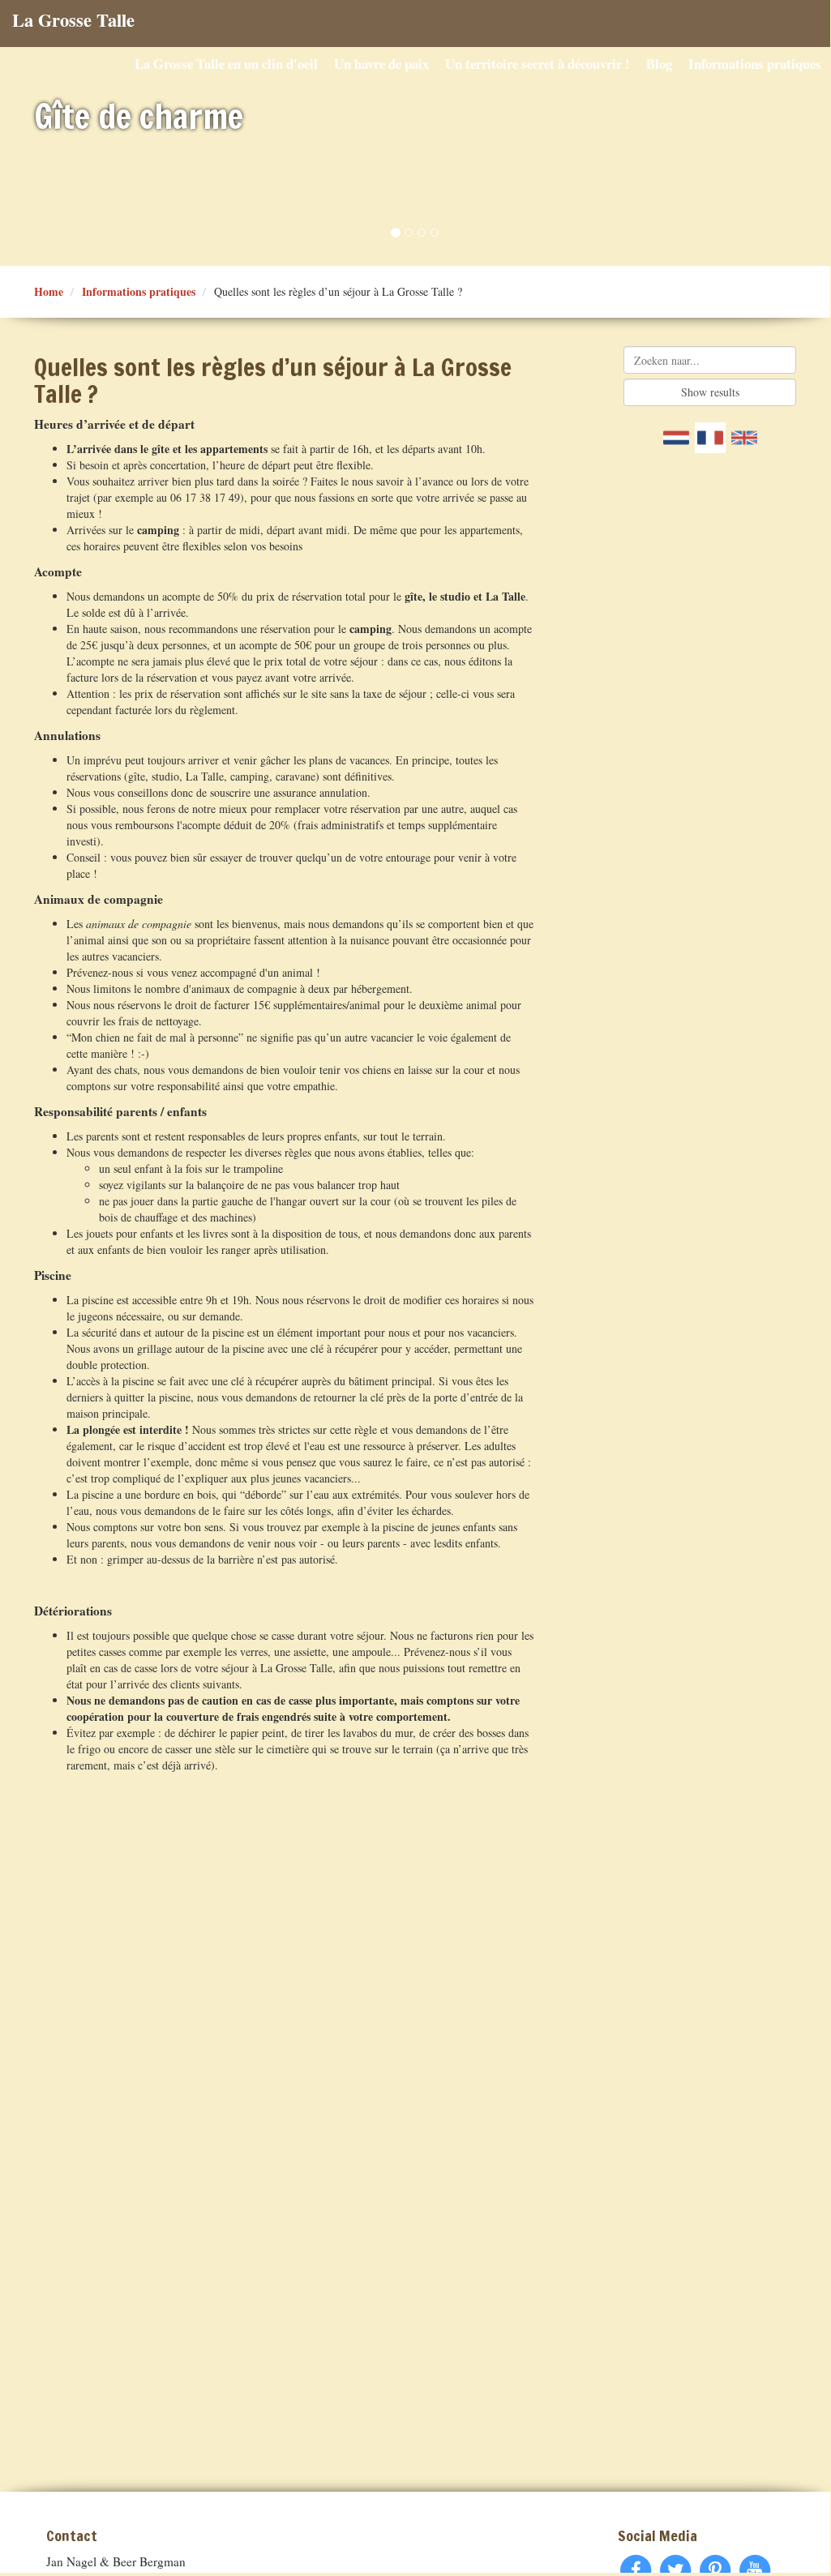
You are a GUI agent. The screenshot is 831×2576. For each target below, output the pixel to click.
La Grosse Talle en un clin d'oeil (226, 64)
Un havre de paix (381, 64)
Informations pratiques (755, 64)
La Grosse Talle (73, 20)
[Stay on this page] (710, 438)
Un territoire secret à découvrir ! (538, 64)
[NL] (676, 438)
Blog (659, 64)
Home (49, 291)
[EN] (744, 438)
